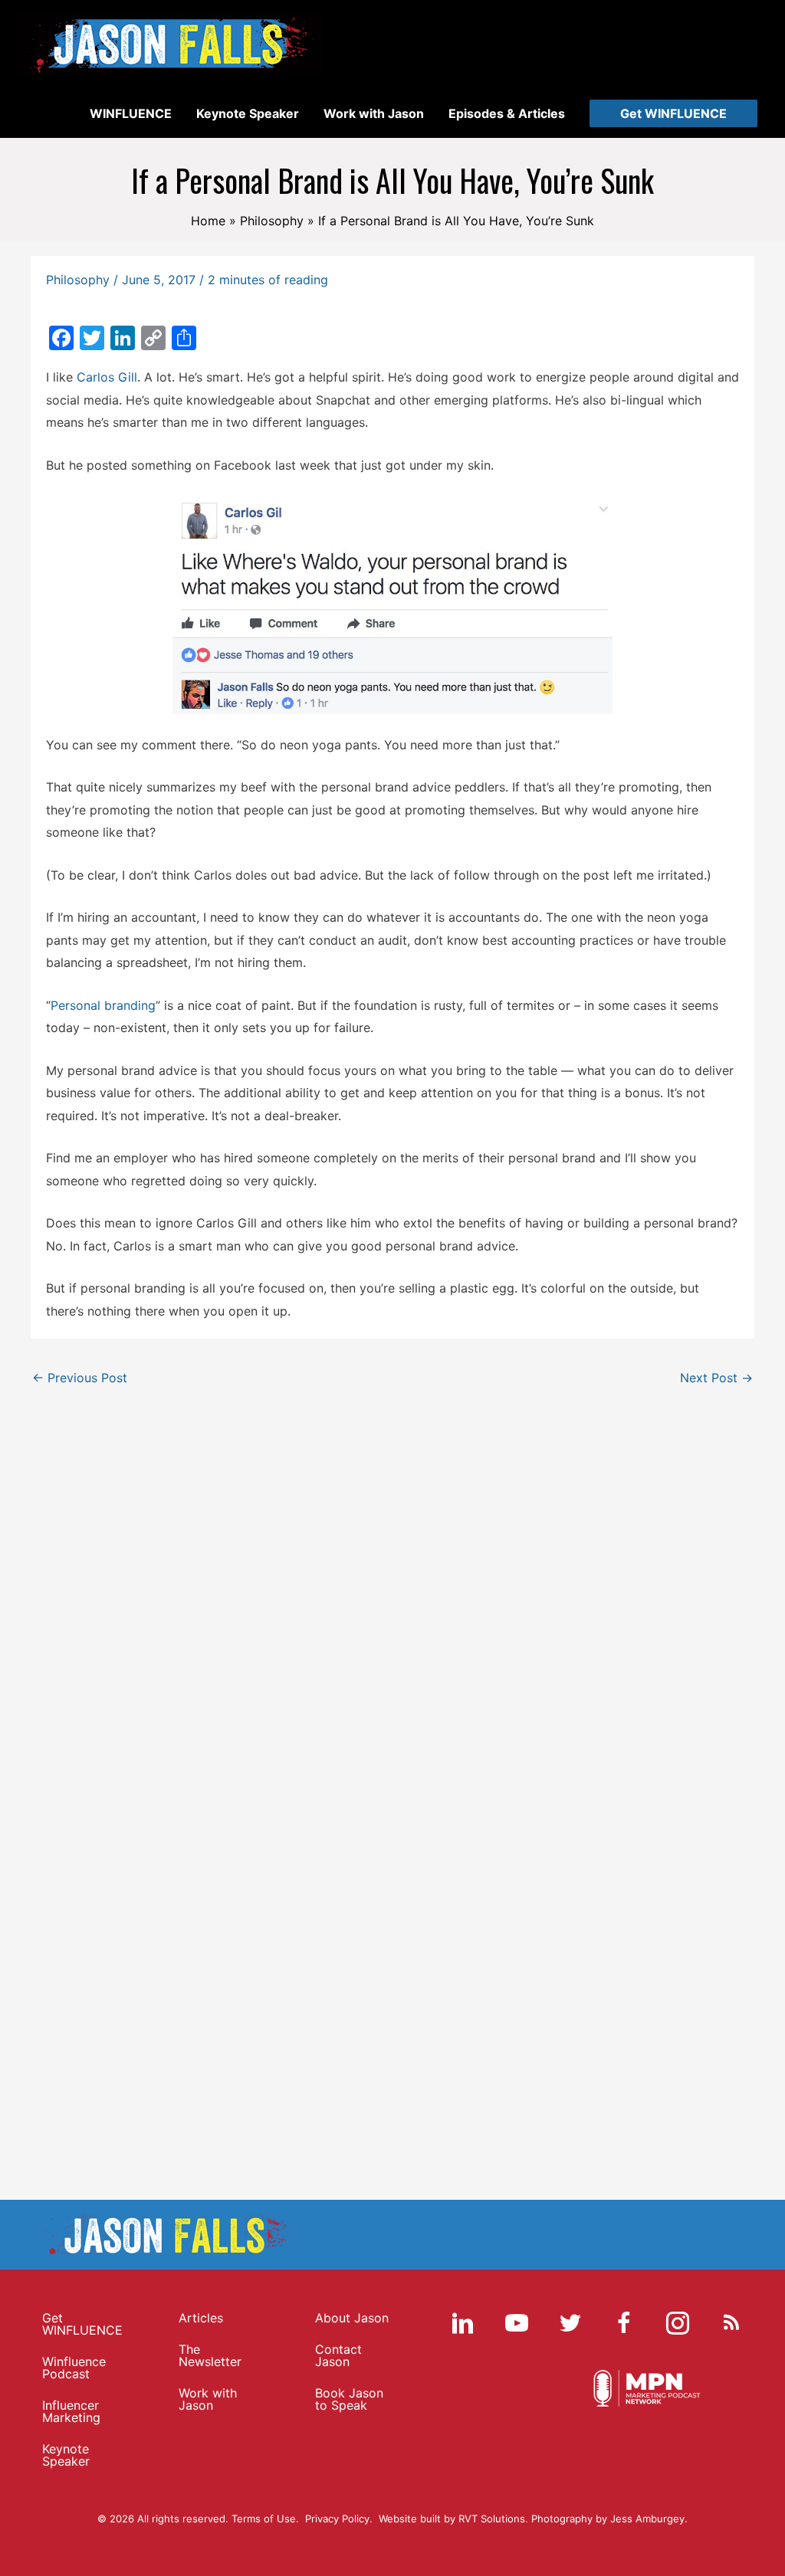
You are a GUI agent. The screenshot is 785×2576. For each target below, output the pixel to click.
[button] (673, 113)
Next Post (716, 1378)
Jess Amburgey (647, 2519)
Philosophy (78, 280)
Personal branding (103, 1005)
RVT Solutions (492, 2519)
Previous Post (80, 1378)
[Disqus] (392, 1586)
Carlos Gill (107, 377)
